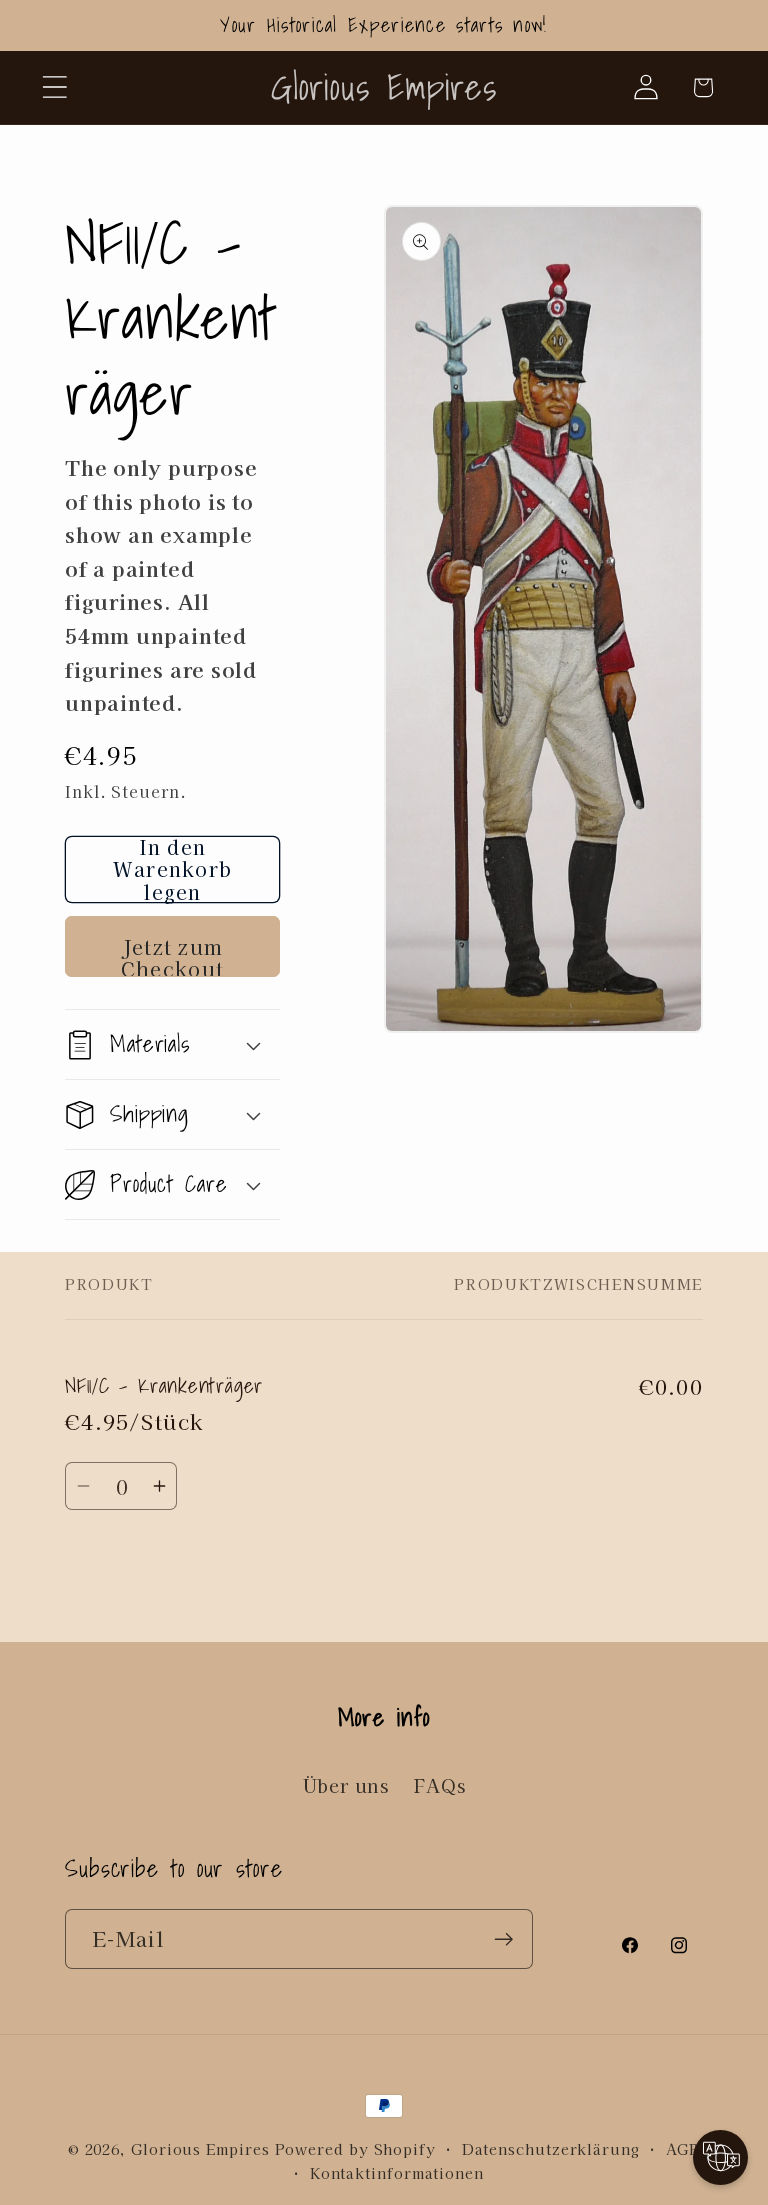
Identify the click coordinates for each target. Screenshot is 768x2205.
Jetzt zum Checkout (172, 954)
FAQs (439, 1785)
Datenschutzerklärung (551, 2148)
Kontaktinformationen (397, 2172)
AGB (683, 2148)
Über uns (346, 1785)
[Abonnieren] (503, 1939)
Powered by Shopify (355, 2148)
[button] (54, 87)
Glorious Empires (200, 2148)
